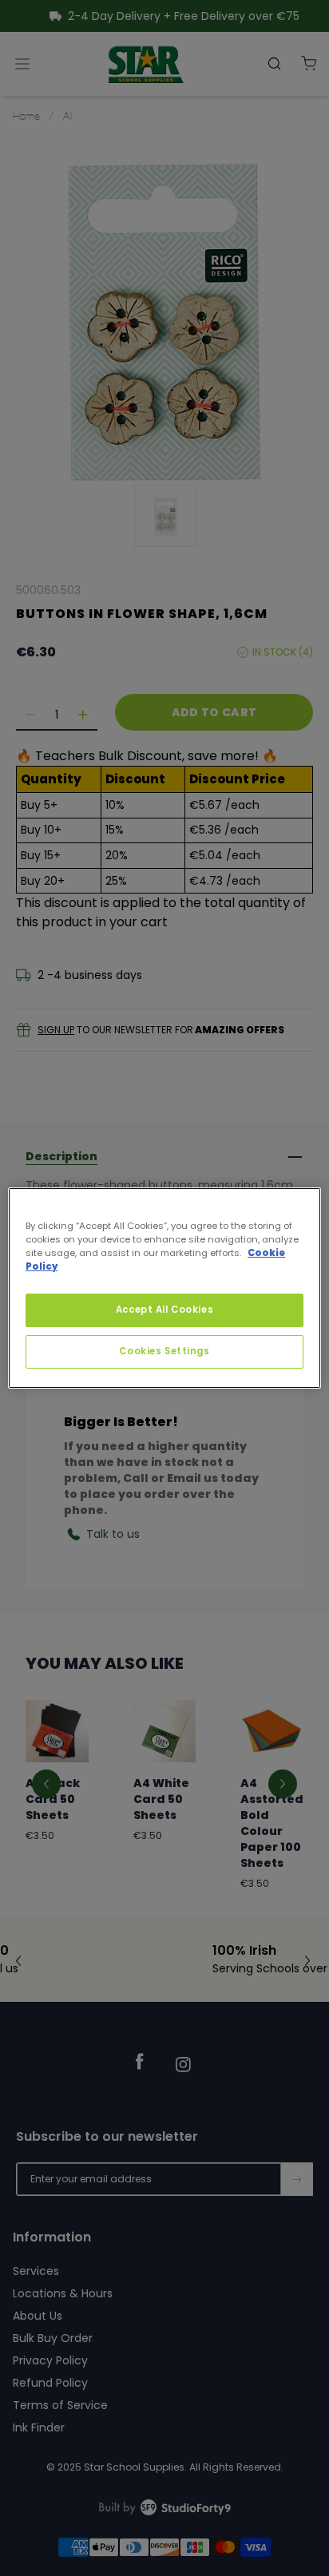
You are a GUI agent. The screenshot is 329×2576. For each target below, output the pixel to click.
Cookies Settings (164, 1351)
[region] (164, 1288)
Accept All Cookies (164, 1310)
